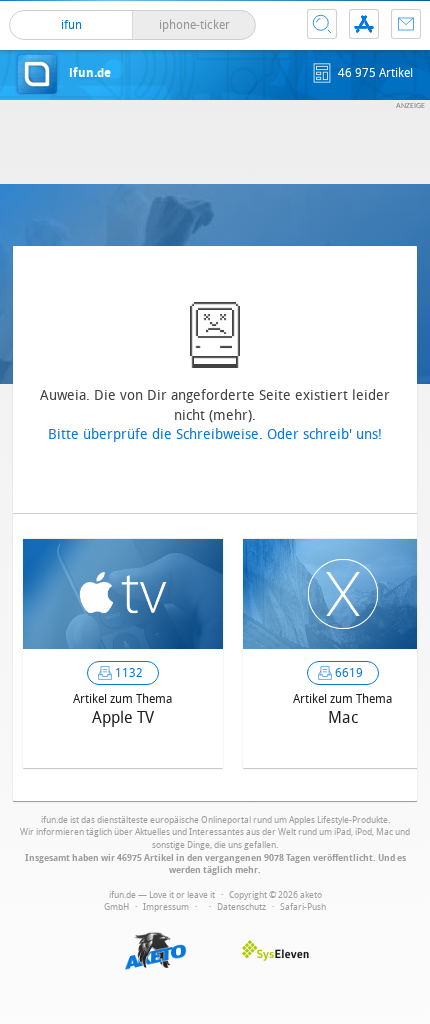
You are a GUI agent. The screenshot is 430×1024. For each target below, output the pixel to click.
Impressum (166, 907)
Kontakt (406, 24)
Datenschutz (241, 907)
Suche (322, 24)
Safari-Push (303, 907)
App (364, 24)
